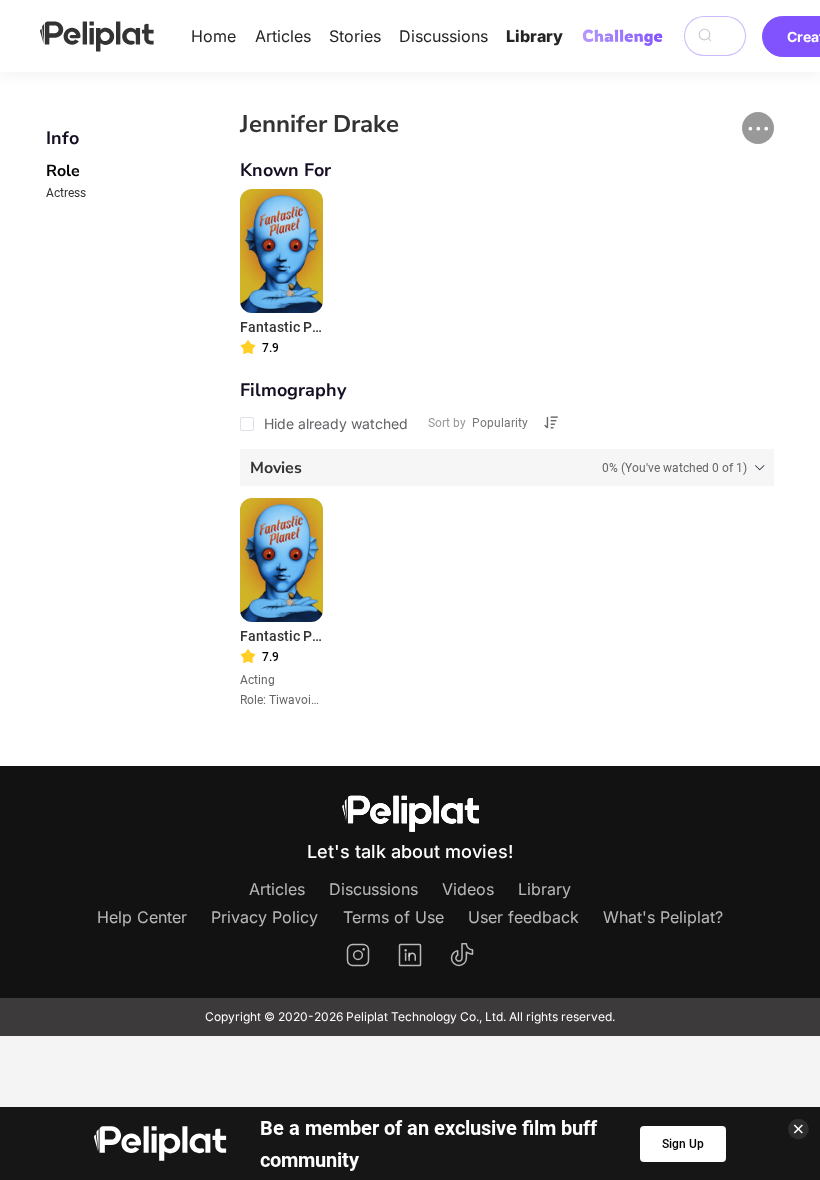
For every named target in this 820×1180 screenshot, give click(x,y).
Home (213, 36)
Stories (355, 36)
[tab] (507, 467)
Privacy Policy (264, 917)
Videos (468, 889)
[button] (758, 128)
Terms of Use (393, 917)
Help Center (142, 917)
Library (534, 36)
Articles (283, 36)
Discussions (443, 36)
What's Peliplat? (663, 917)
